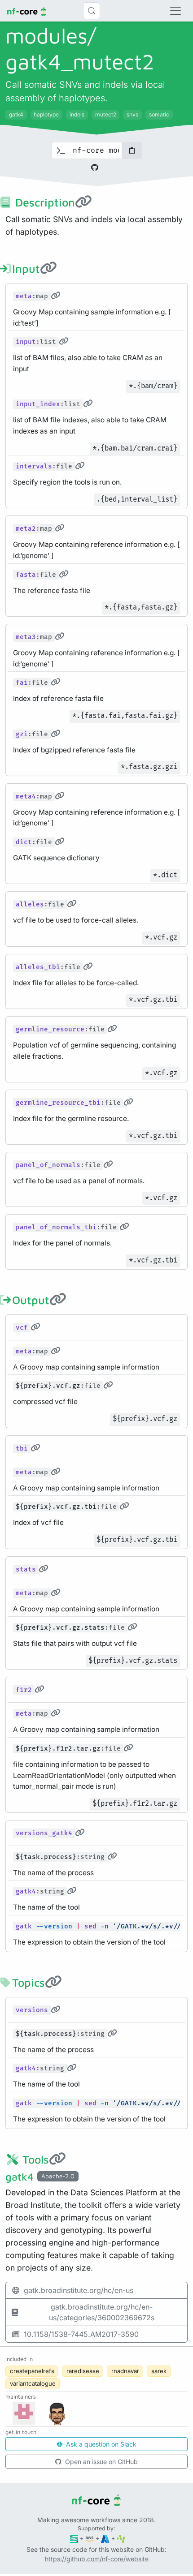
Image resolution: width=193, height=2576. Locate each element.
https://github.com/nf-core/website (97, 2559)
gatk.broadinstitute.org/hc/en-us (79, 2290)
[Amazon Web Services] (90, 2538)
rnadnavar (125, 2371)
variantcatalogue (33, 2383)
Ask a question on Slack (100, 2444)
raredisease (83, 2371)
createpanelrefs (32, 2371)
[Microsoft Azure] (105, 2538)
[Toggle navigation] (175, 11)
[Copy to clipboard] (132, 150)
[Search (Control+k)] (92, 11)
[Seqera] (74, 2538)
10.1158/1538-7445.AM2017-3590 (81, 2334)
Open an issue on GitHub (101, 2462)
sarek (159, 2371)
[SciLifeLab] (121, 2538)
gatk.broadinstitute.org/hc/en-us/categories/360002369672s (102, 2312)
